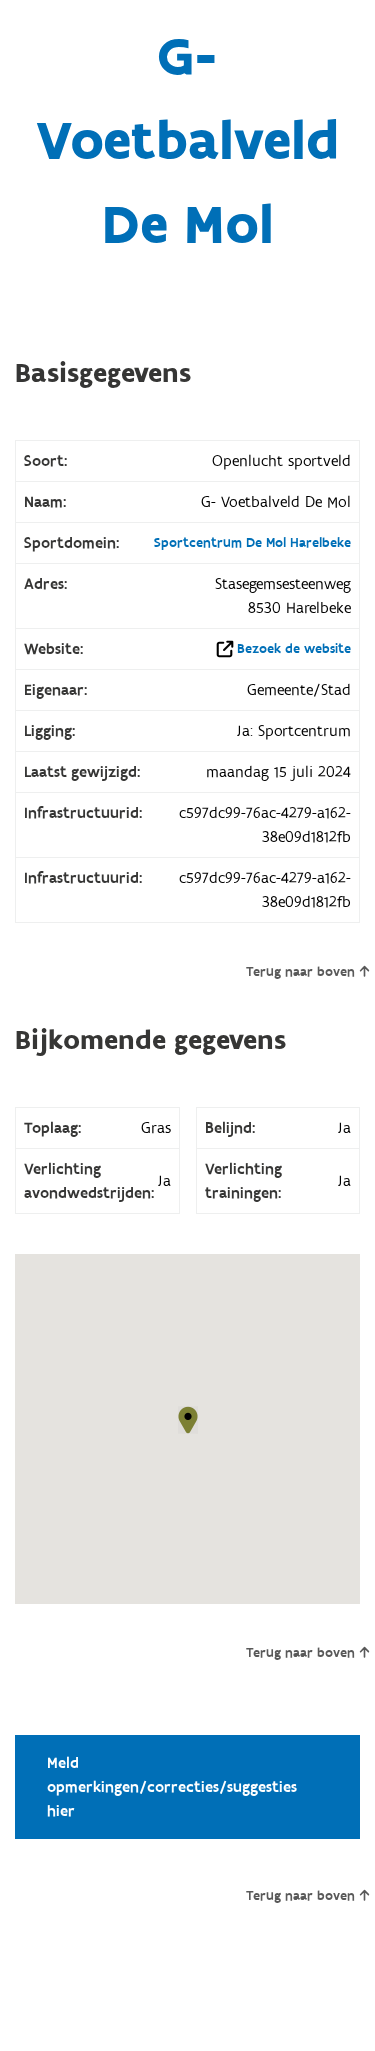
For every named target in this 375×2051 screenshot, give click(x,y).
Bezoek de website (294, 649)
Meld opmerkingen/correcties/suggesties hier (172, 1787)
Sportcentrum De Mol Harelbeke (252, 543)
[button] (188, 1420)
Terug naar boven (300, 972)
